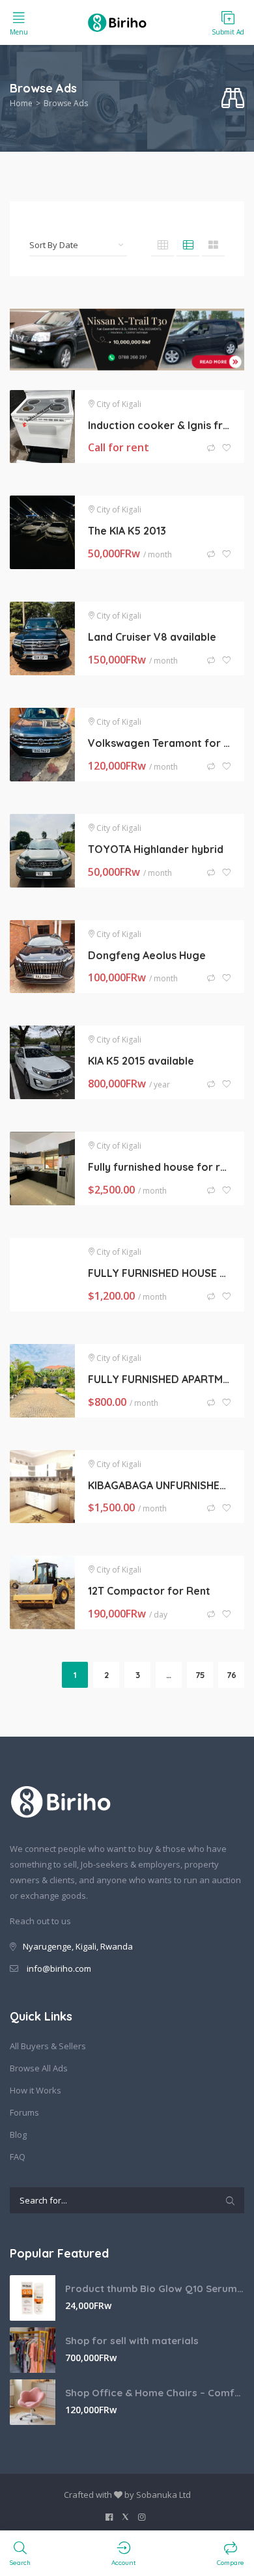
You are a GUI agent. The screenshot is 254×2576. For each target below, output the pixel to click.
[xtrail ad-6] (127, 339)
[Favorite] (227, 448)
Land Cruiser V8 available (152, 637)
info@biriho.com (59, 1968)
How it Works (35, 2090)
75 (200, 1675)
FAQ (18, 2157)
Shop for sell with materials (132, 2341)
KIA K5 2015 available (141, 1061)
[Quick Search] (233, 99)
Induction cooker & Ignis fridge (160, 425)
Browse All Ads (39, 2068)
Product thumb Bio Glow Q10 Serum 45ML (155, 2289)
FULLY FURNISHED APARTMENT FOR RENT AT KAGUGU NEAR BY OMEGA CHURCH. (160, 1379)
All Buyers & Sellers (48, 2046)
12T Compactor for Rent (149, 1591)
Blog (18, 2135)
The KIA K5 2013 (127, 531)
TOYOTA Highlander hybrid (156, 849)
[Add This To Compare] (212, 448)
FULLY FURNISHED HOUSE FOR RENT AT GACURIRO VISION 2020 (160, 1273)
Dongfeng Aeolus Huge (147, 955)
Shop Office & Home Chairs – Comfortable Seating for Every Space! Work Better (155, 2393)
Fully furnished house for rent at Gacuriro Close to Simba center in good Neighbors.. (160, 1167)
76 (232, 1675)
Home (21, 103)
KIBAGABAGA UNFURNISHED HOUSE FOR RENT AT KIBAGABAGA (160, 1485)
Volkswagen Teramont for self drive (160, 743)
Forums (24, 2112)
